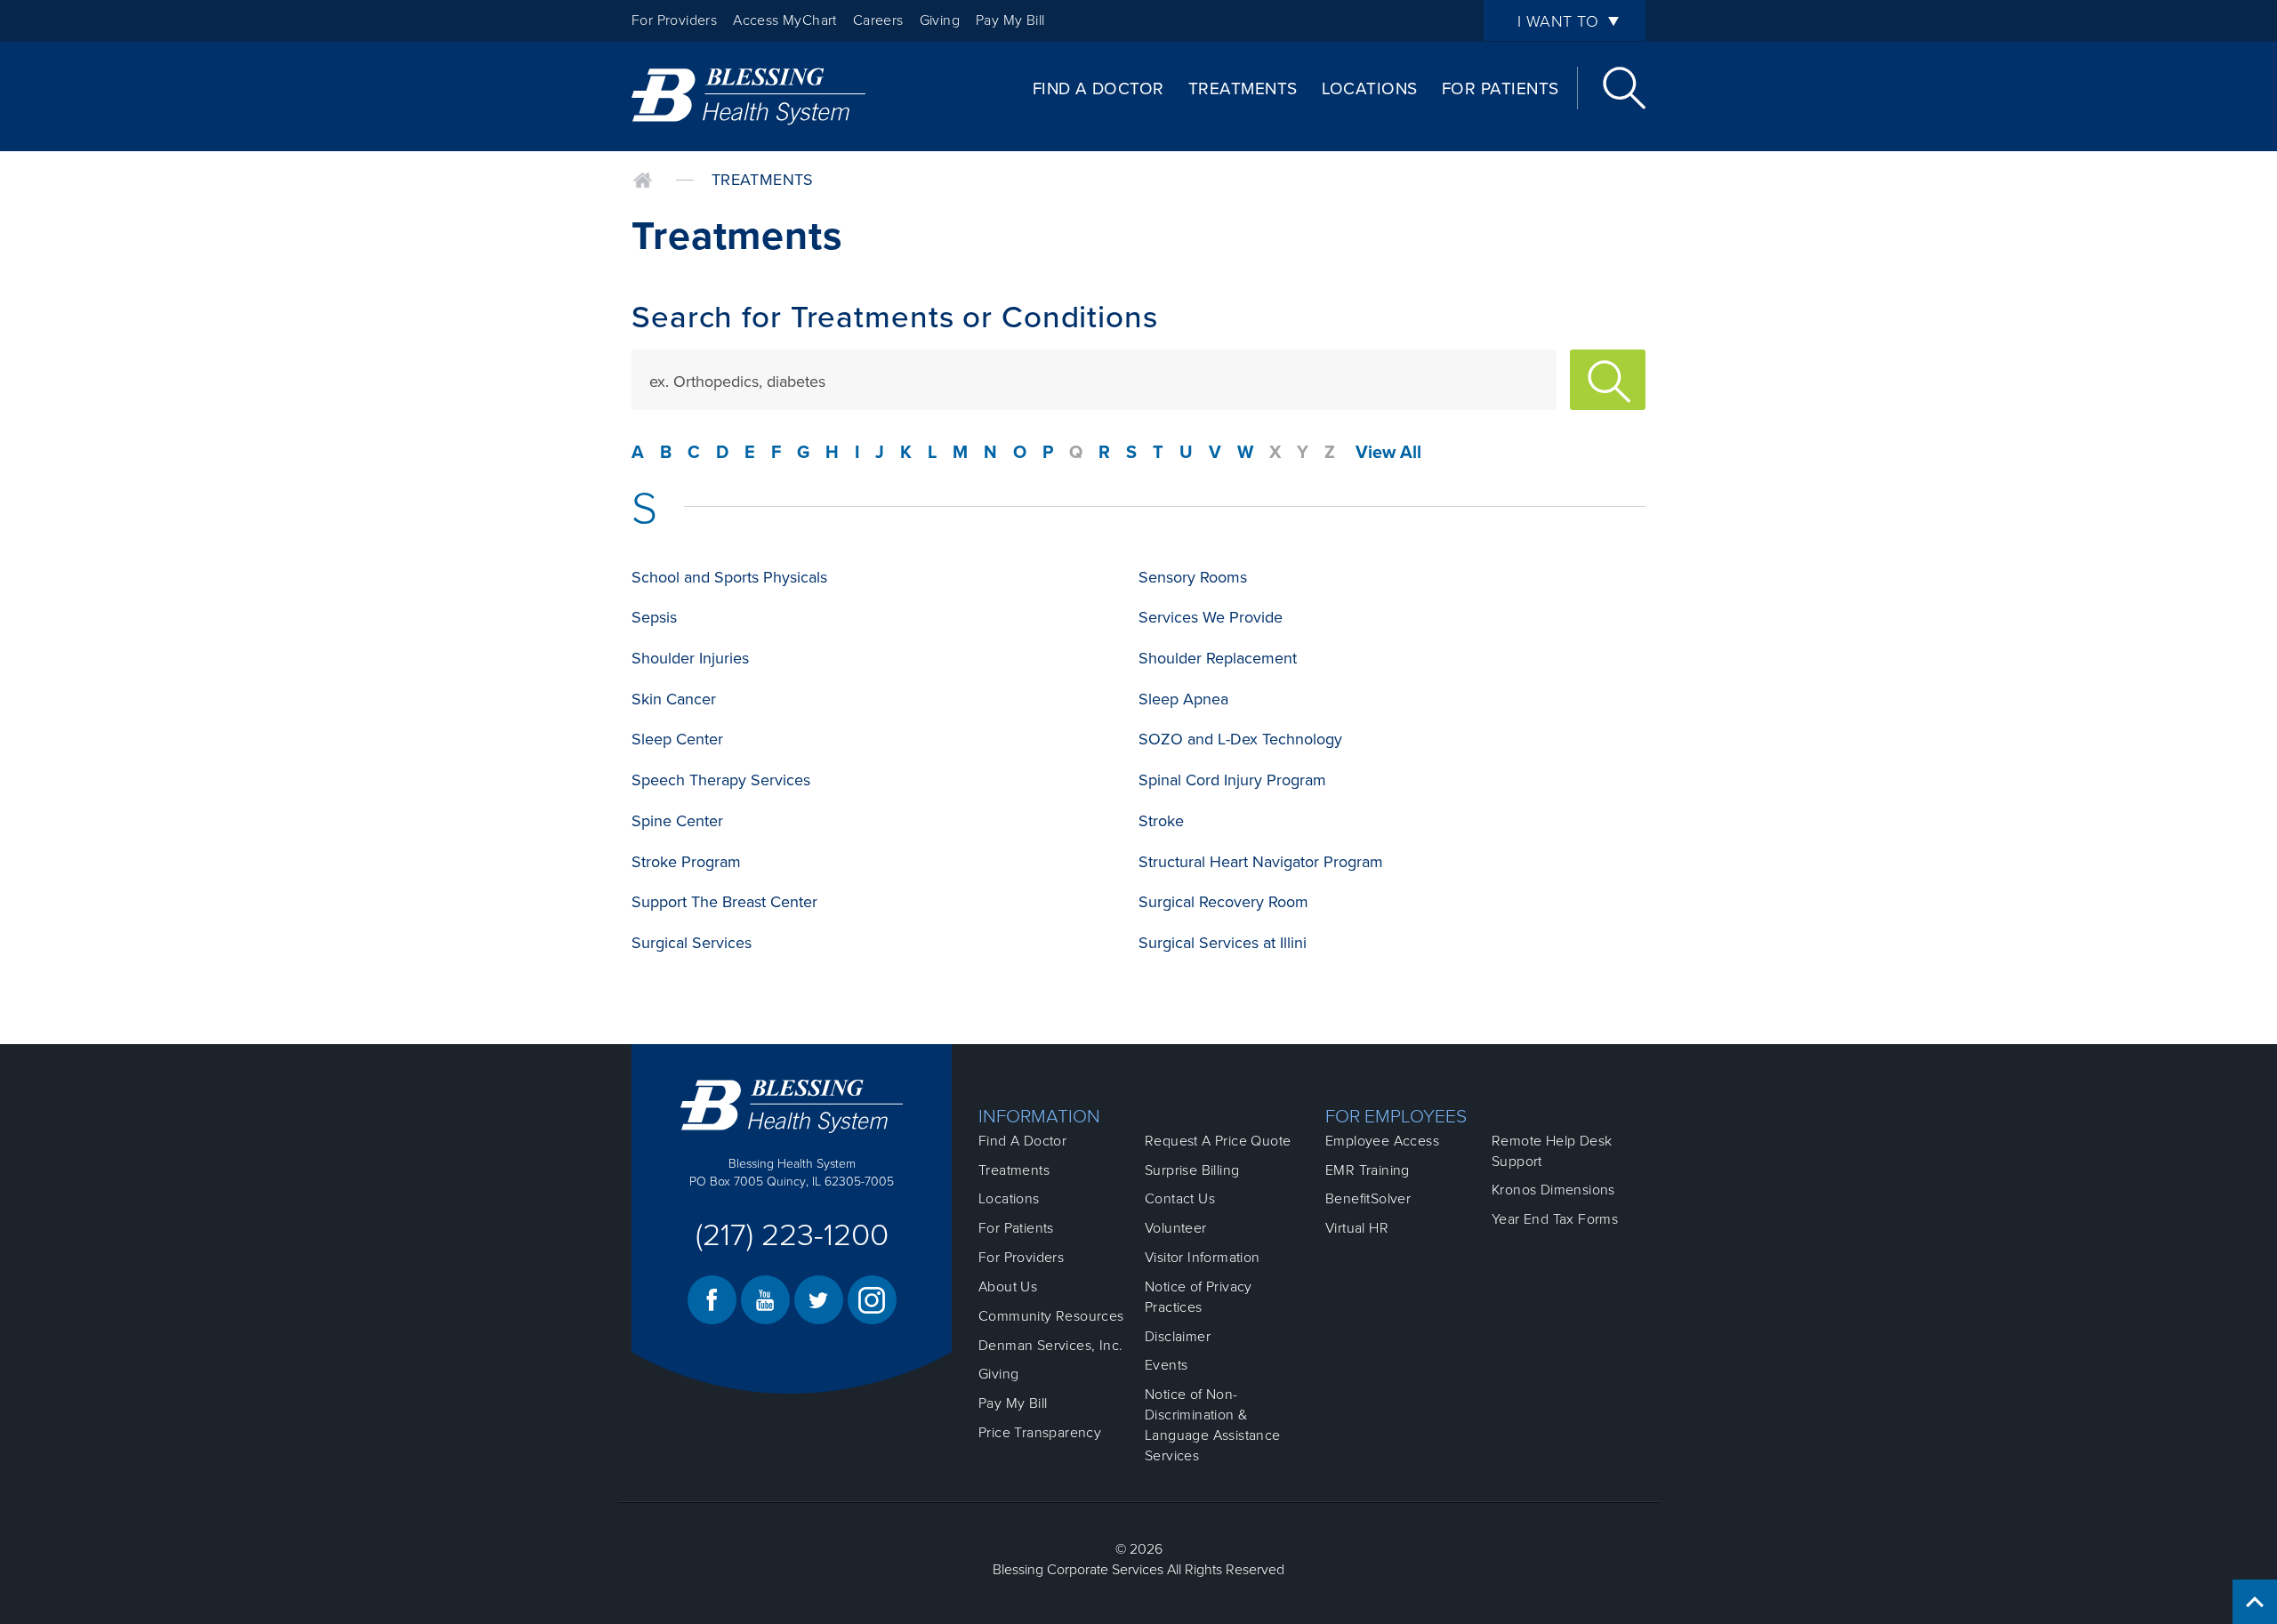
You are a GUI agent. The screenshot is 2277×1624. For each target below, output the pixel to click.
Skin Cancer (674, 699)
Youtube (765, 1300)
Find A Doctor (1098, 89)
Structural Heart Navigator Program (1261, 862)
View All (1388, 453)
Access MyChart (785, 20)
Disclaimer (1178, 1337)
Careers (878, 20)
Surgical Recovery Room (1223, 902)
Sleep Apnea (1183, 699)
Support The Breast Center (724, 902)
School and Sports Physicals (729, 577)
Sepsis (654, 617)
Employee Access (1382, 1141)
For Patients (1501, 89)
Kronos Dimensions (1553, 1190)
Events (1166, 1365)
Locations (1370, 89)
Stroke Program (686, 862)
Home (643, 181)
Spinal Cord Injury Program (1232, 780)
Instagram (872, 1300)
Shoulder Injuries (690, 658)
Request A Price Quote (1218, 1141)
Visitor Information (1203, 1258)
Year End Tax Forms (1555, 1219)
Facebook (712, 1300)
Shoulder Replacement (1218, 658)
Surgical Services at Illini (1223, 943)
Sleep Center (677, 739)
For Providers (674, 20)
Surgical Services (692, 943)
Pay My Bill (1010, 20)
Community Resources (1051, 1316)
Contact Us (1180, 1199)
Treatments (1243, 89)
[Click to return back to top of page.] (2255, 1602)
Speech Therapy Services (721, 780)
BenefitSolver (1368, 1199)
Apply (1608, 380)
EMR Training (1368, 1170)
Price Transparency (1040, 1433)
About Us (1008, 1287)
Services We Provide (1211, 617)
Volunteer (1176, 1228)
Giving (940, 20)
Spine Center (677, 821)
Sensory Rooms (1193, 577)
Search (1624, 88)
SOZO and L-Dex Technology (1240, 739)
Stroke (1161, 821)
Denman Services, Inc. (1050, 1346)
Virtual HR (1357, 1228)
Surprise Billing (1192, 1170)
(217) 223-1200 (792, 1235)
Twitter (819, 1300)
